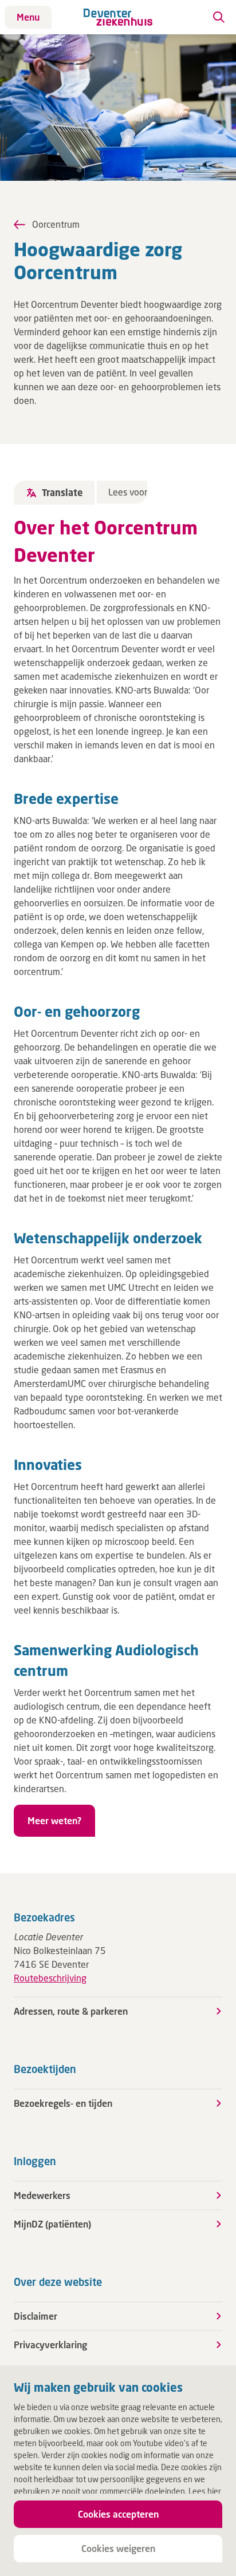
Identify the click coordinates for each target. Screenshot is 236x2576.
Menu (28, 17)
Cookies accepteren (118, 2514)
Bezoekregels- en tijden (63, 2103)
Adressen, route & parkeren (71, 2011)
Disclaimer (36, 2316)
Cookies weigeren (118, 2548)
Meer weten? (54, 1820)
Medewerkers (42, 2195)
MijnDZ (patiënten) (52, 2224)
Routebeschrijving (50, 1978)
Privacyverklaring (50, 2345)
